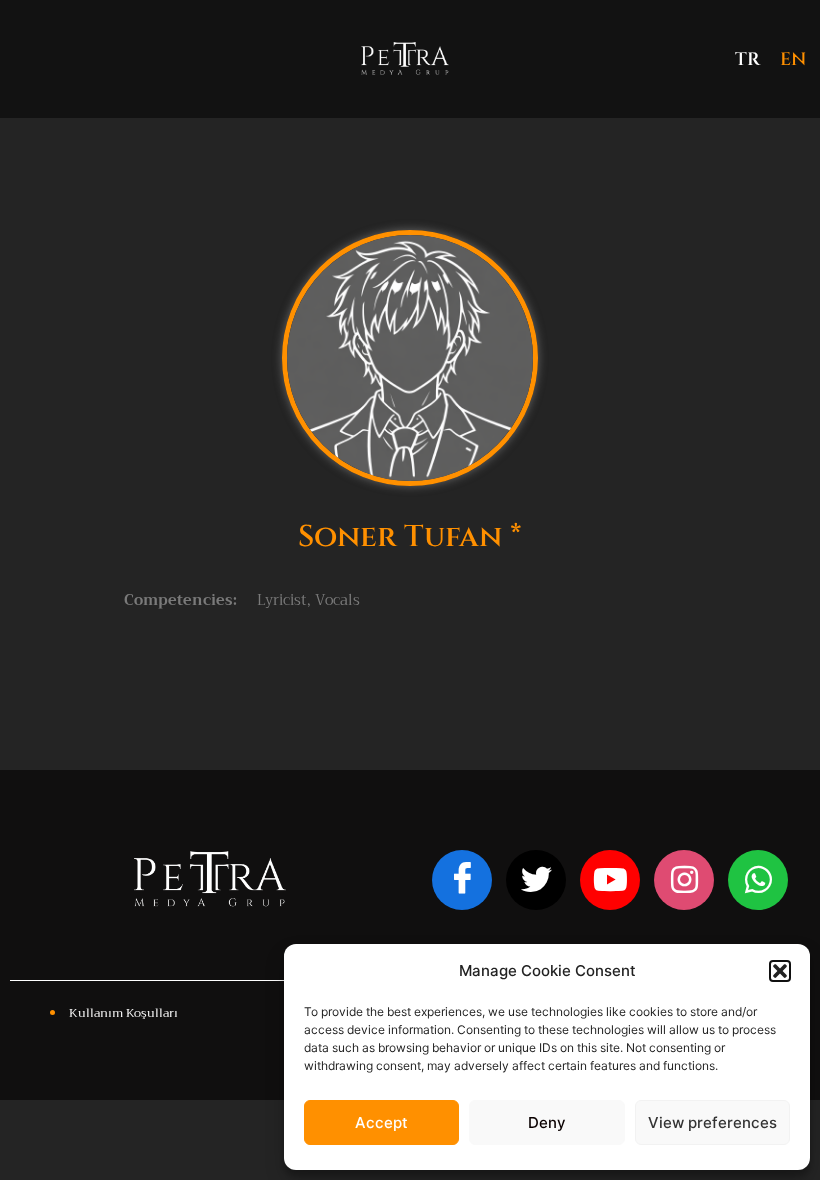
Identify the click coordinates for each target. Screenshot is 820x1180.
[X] (536, 880)
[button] (780, 971)
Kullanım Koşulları (123, 1013)
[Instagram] (684, 880)
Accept (381, 1122)
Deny (547, 1122)
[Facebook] (462, 880)
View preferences (712, 1122)
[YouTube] (610, 880)
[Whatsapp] (758, 880)
